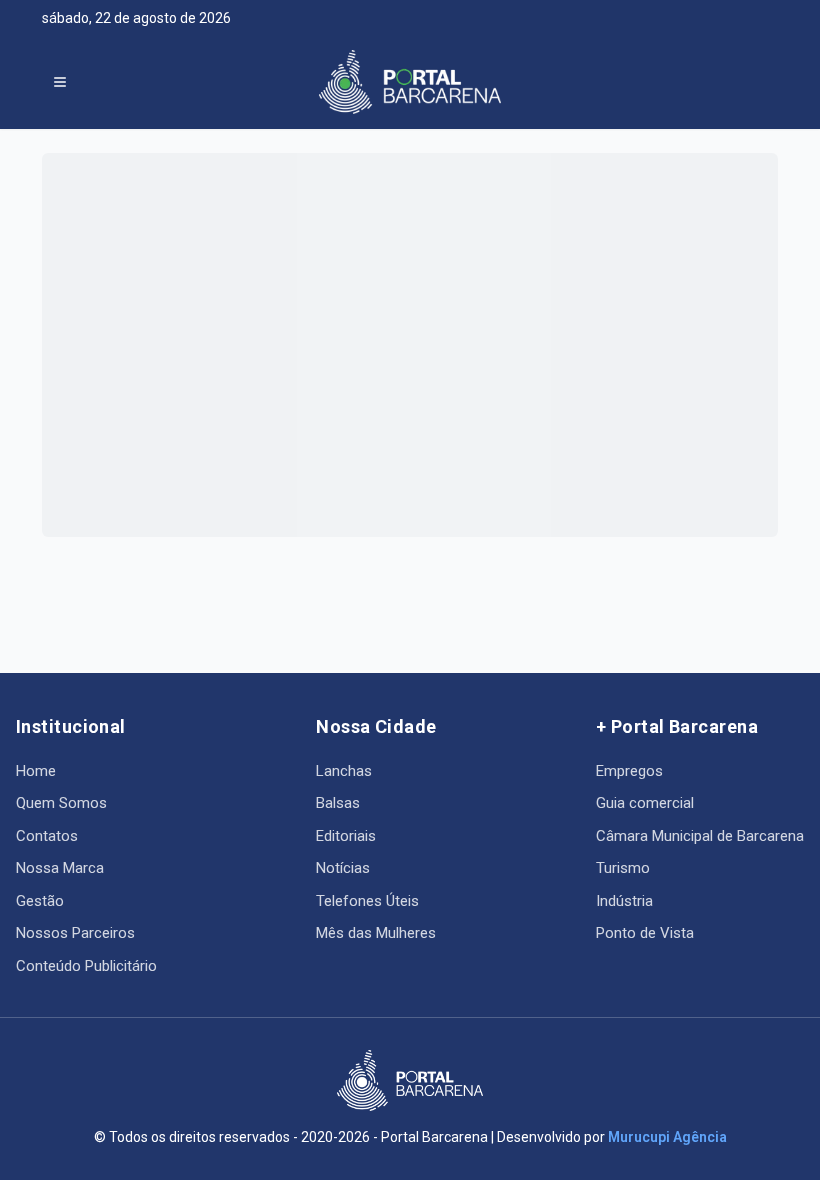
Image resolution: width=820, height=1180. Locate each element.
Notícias (343, 868)
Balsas (338, 803)
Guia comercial (645, 803)
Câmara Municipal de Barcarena (700, 836)
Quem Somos (61, 803)
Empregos (629, 771)
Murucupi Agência (667, 1137)
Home (36, 771)
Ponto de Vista (645, 933)
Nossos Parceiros (75, 933)
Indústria (624, 901)
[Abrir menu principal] (60, 82)
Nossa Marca (60, 868)
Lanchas (344, 771)
